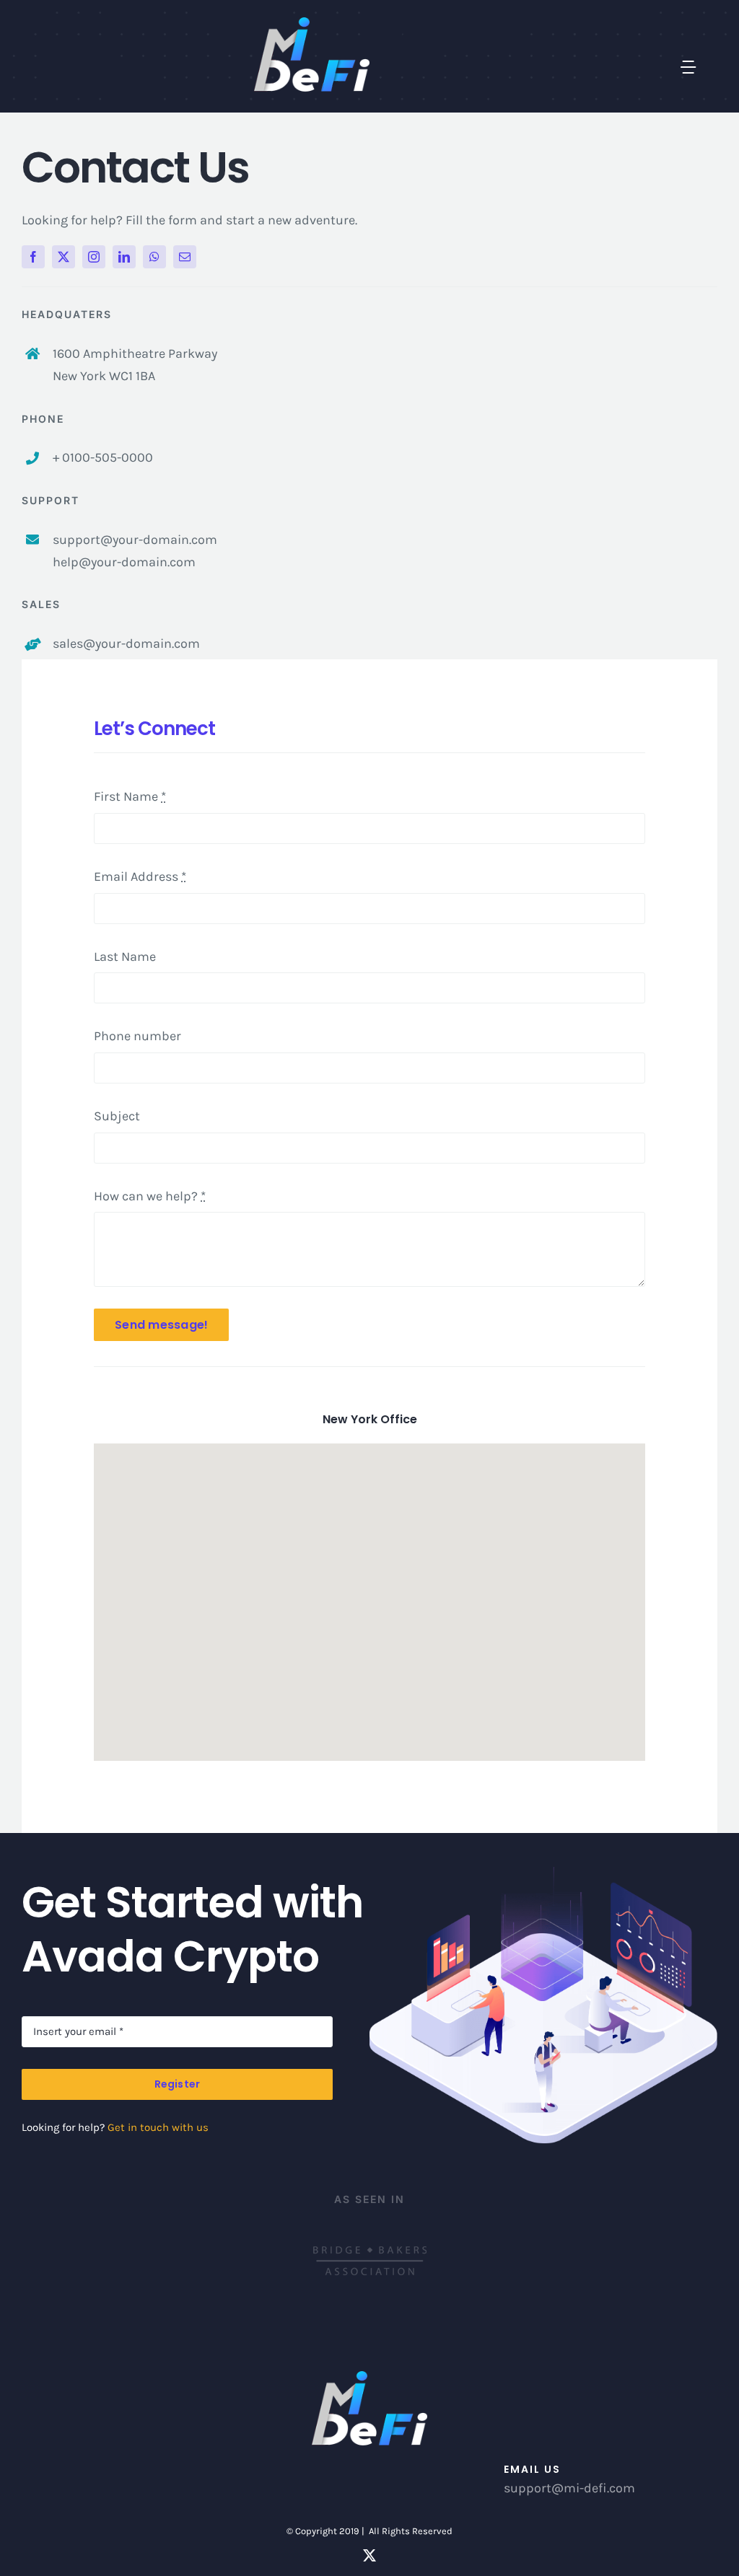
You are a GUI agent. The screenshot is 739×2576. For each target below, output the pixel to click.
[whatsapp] (154, 257)
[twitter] (64, 257)
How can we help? (150, 1196)
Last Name (125, 957)
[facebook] (33, 257)
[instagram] (94, 257)
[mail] (185, 257)
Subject (117, 1116)
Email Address (140, 876)
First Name (130, 796)
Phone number (137, 1036)
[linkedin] (124, 257)
